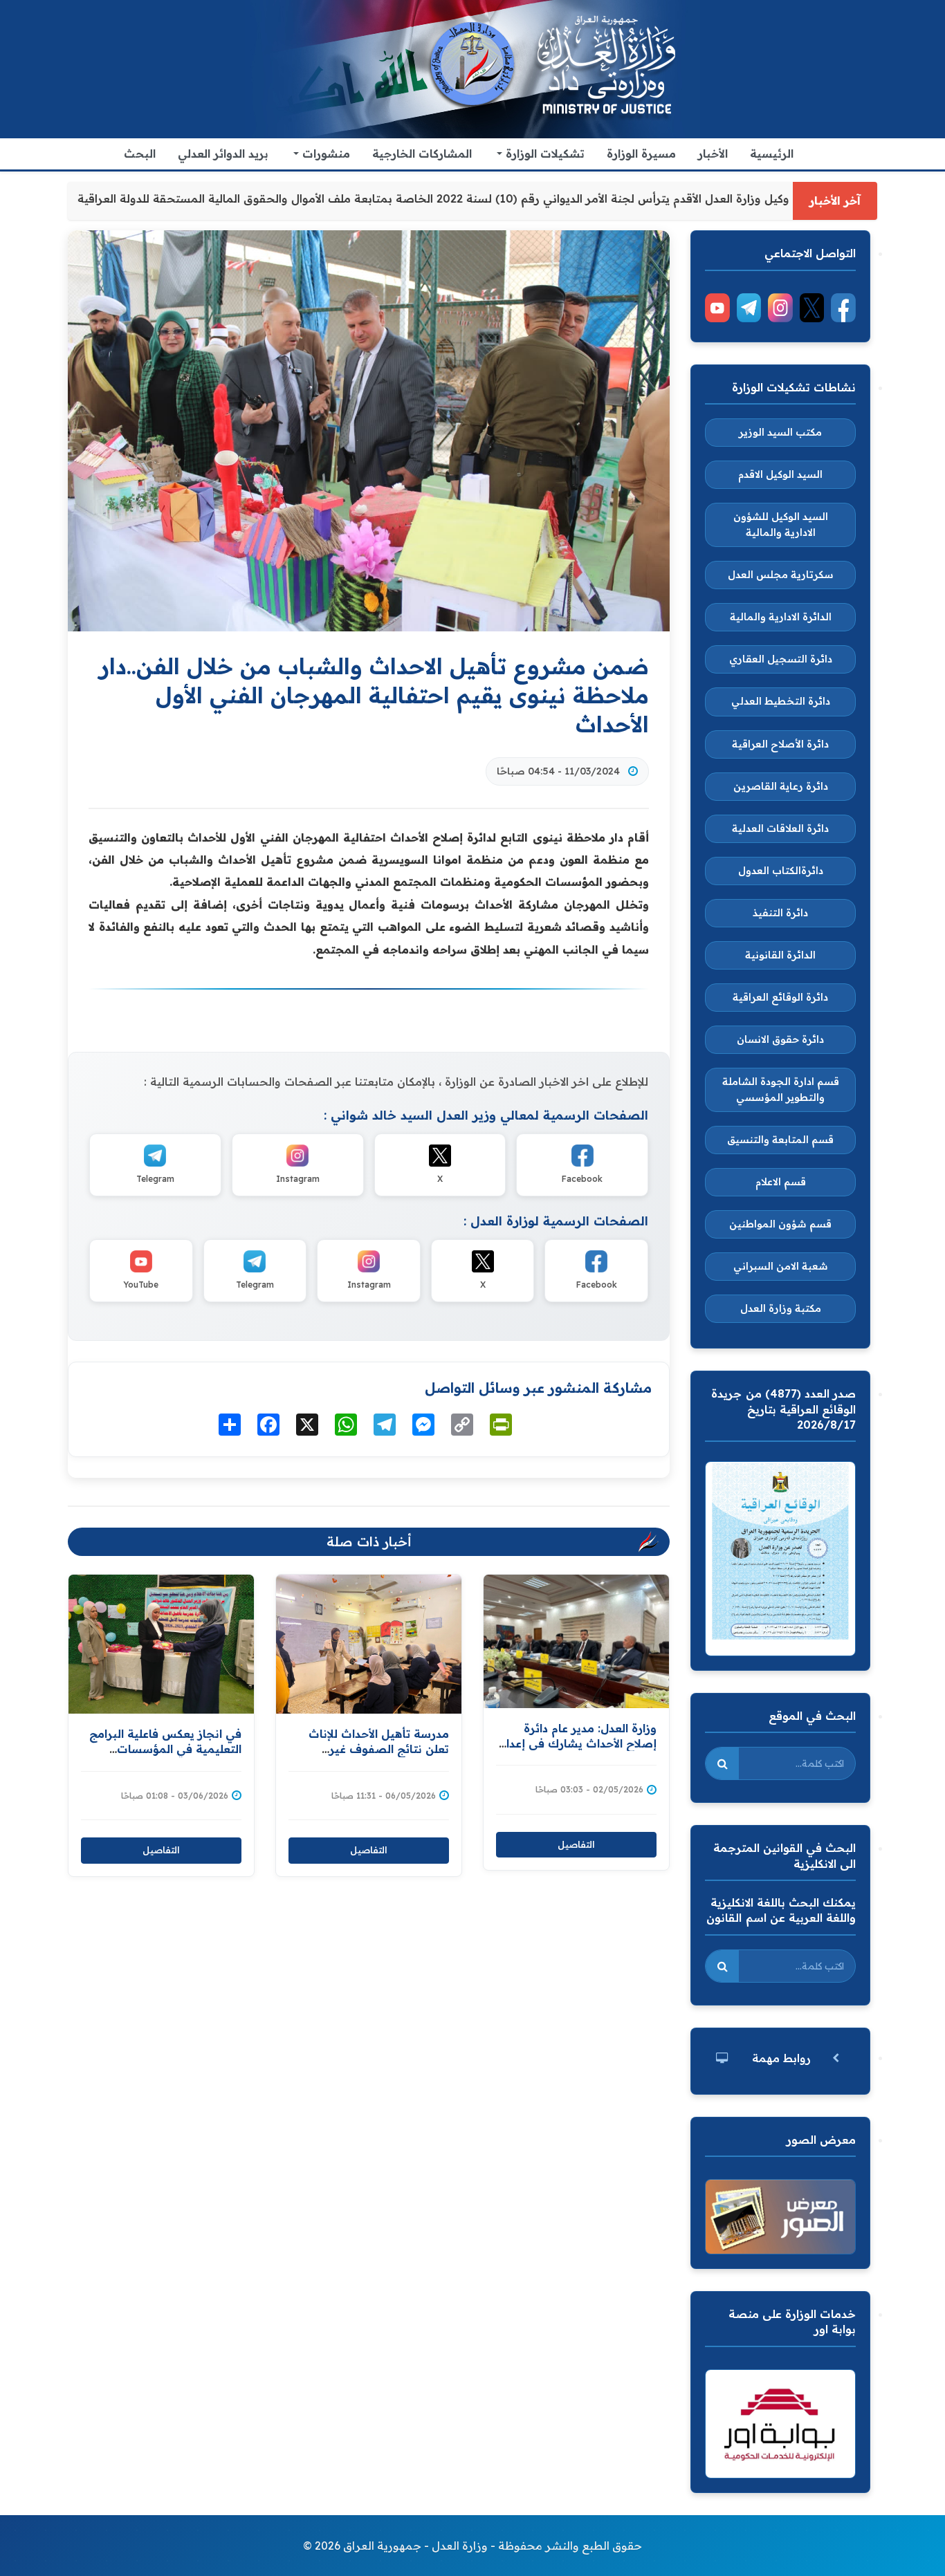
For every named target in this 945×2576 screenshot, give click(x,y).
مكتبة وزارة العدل (781, 1308)
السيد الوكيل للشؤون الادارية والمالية (781, 525)
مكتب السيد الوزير (780, 432)
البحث (140, 154)
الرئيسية (772, 154)
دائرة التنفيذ (780, 913)
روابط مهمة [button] (781, 2058)
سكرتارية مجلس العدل (781, 575)
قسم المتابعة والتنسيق (780, 1140)
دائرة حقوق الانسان (780, 1039)
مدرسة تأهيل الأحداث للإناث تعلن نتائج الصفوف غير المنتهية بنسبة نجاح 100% (379, 1749)
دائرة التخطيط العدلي (781, 701)
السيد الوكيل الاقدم (780, 474)
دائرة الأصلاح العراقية (780, 744)
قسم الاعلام (781, 1182)
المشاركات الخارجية (422, 154)
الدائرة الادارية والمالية (781, 617)
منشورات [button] (324, 154)
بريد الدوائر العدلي (223, 154)
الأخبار (713, 154)
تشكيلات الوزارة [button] (543, 154)
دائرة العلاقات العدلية (780, 828)
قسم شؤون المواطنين (780, 1224)
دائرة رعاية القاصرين (781, 786)
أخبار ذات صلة (369, 1541)
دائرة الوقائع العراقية (780, 997)
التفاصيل (161, 1850)
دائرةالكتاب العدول (781, 871)
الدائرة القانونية (780, 955)
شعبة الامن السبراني (781, 1266)
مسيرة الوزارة (641, 154)
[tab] (780, 2058)
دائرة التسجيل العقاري (781, 659)
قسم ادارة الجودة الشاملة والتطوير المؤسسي (781, 1090)
